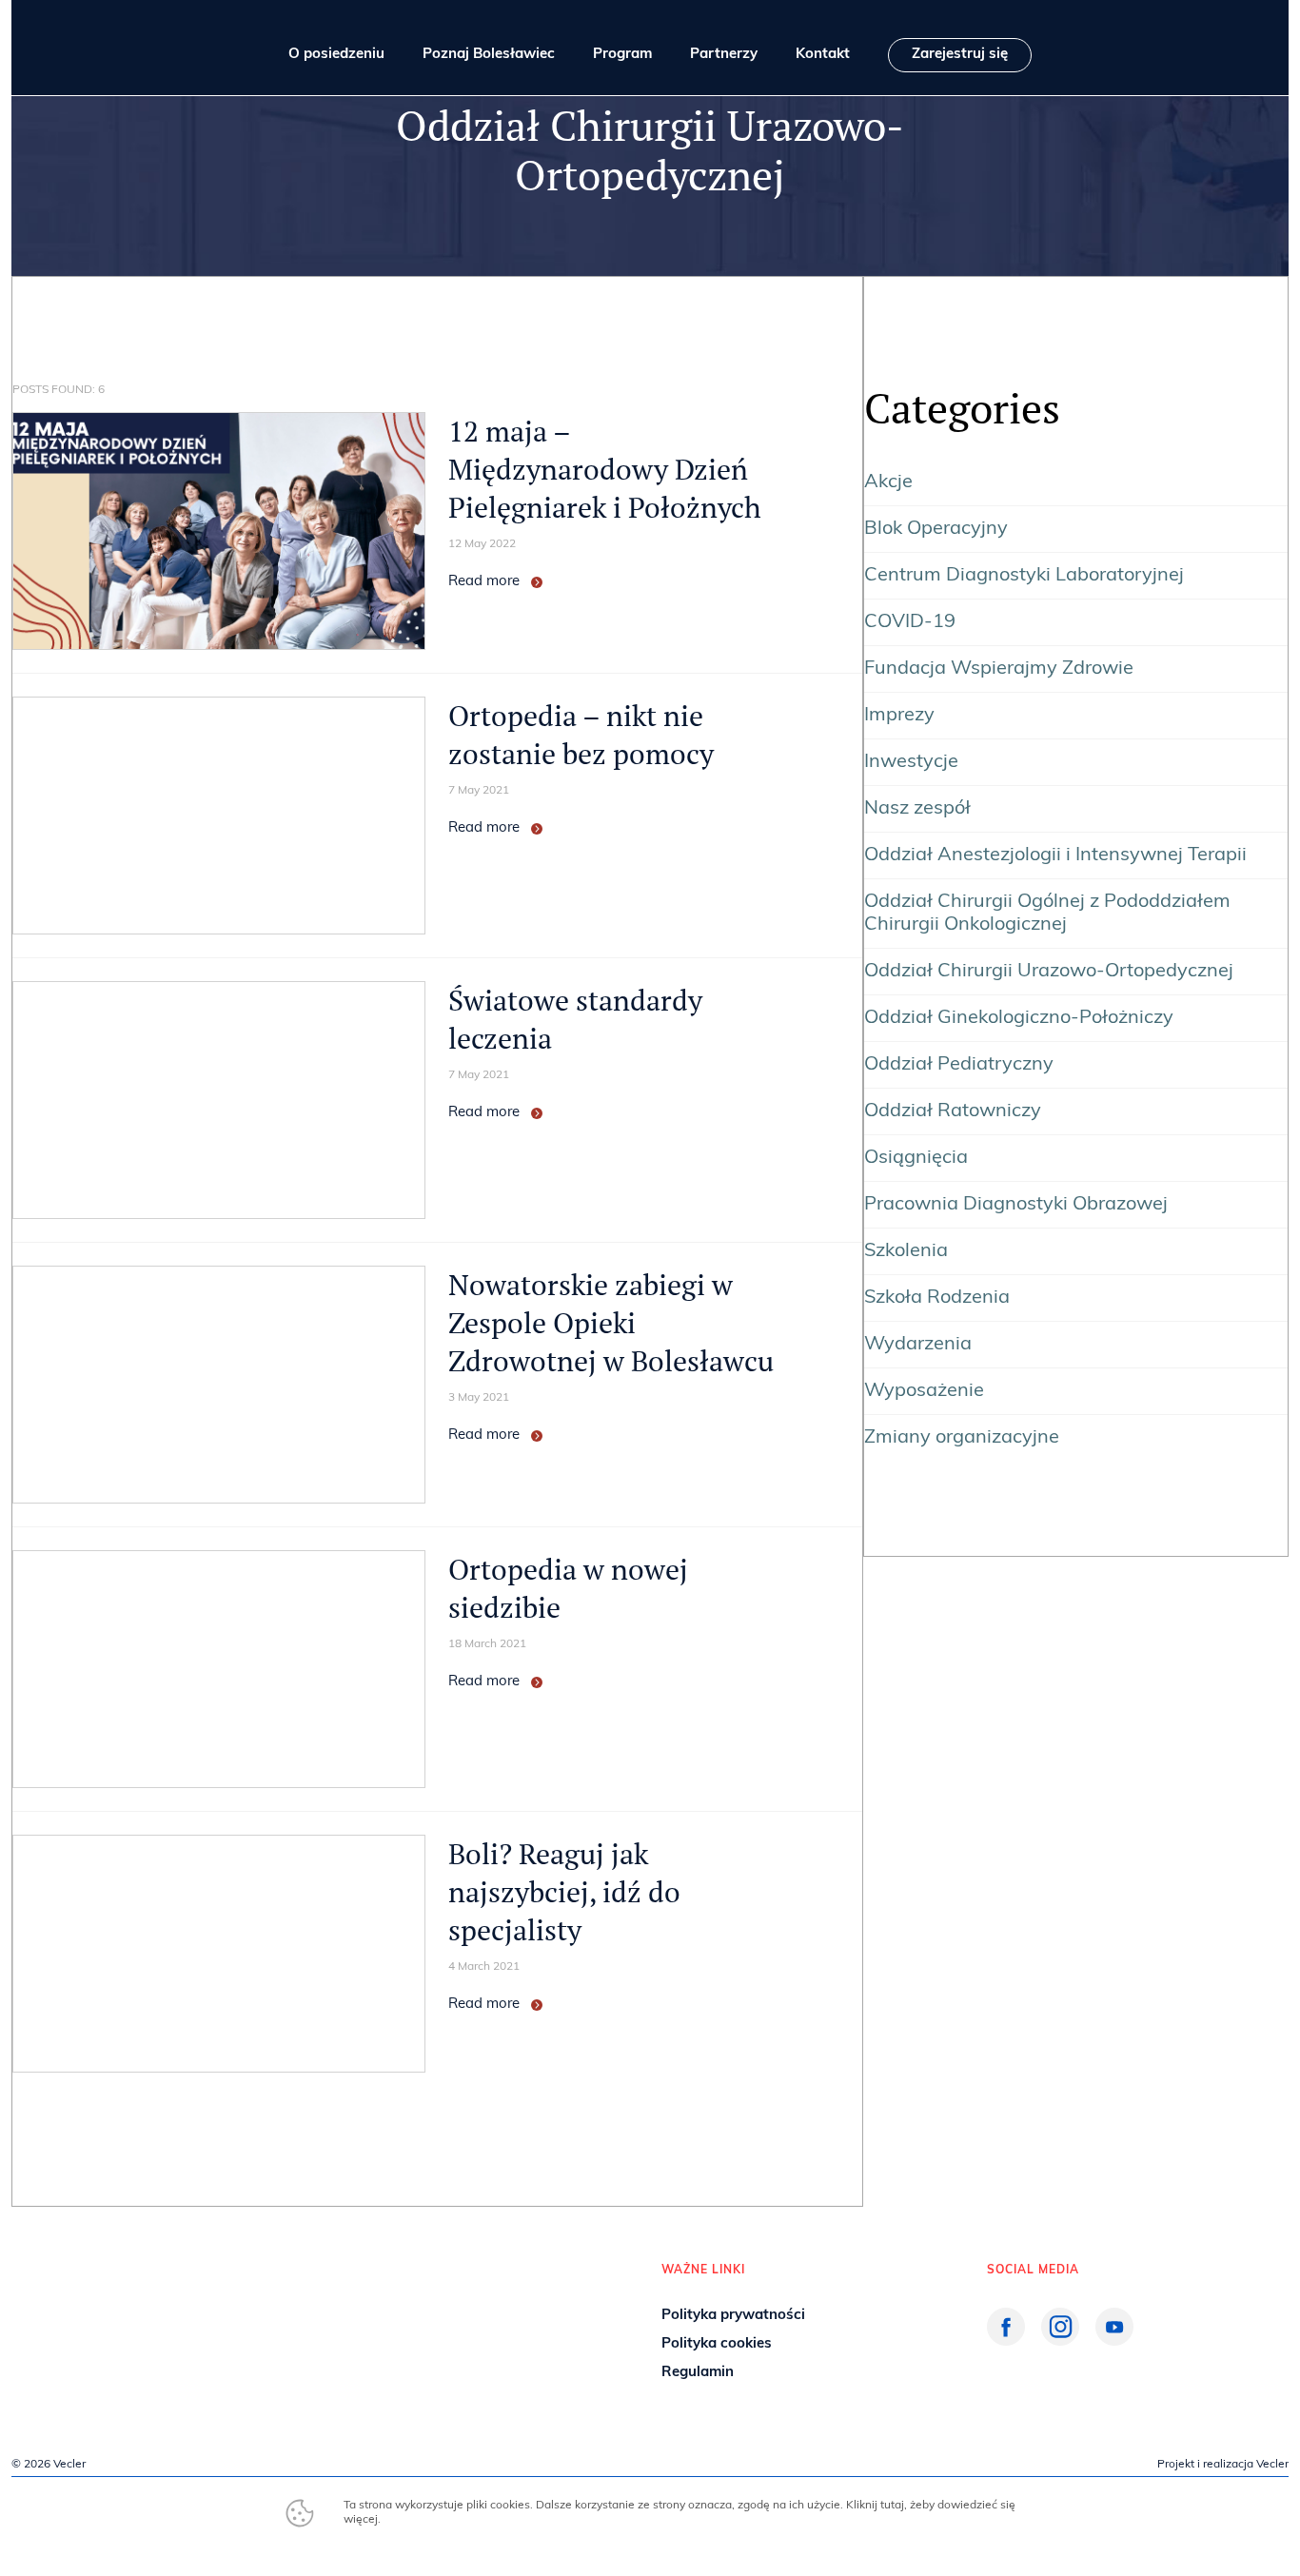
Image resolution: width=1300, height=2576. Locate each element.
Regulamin (698, 2373)
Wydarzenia (918, 1345)
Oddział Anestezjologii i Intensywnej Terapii (1055, 855)
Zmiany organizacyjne (962, 1438)
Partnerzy (724, 55)
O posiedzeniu (336, 55)
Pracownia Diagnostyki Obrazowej (1016, 1205)
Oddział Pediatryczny (959, 1065)
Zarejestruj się (960, 55)
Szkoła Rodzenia (937, 1298)
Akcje (888, 482)
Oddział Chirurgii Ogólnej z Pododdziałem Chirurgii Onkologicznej (1047, 914)
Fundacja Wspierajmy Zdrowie (999, 669)
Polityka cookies (717, 2344)
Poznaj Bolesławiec (489, 55)
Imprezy (899, 716)
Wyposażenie (924, 1391)
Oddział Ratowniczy (953, 1111)
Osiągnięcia (916, 1158)
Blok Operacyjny (936, 529)
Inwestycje (911, 762)
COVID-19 (910, 622)
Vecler (69, 2465)
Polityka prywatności (733, 2316)
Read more (484, 582)
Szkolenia (906, 1251)
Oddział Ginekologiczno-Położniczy (1019, 1018)
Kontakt (823, 55)
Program (622, 55)
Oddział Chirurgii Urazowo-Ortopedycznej (1049, 972)
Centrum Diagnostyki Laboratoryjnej (1024, 576)
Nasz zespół (917, 809)
